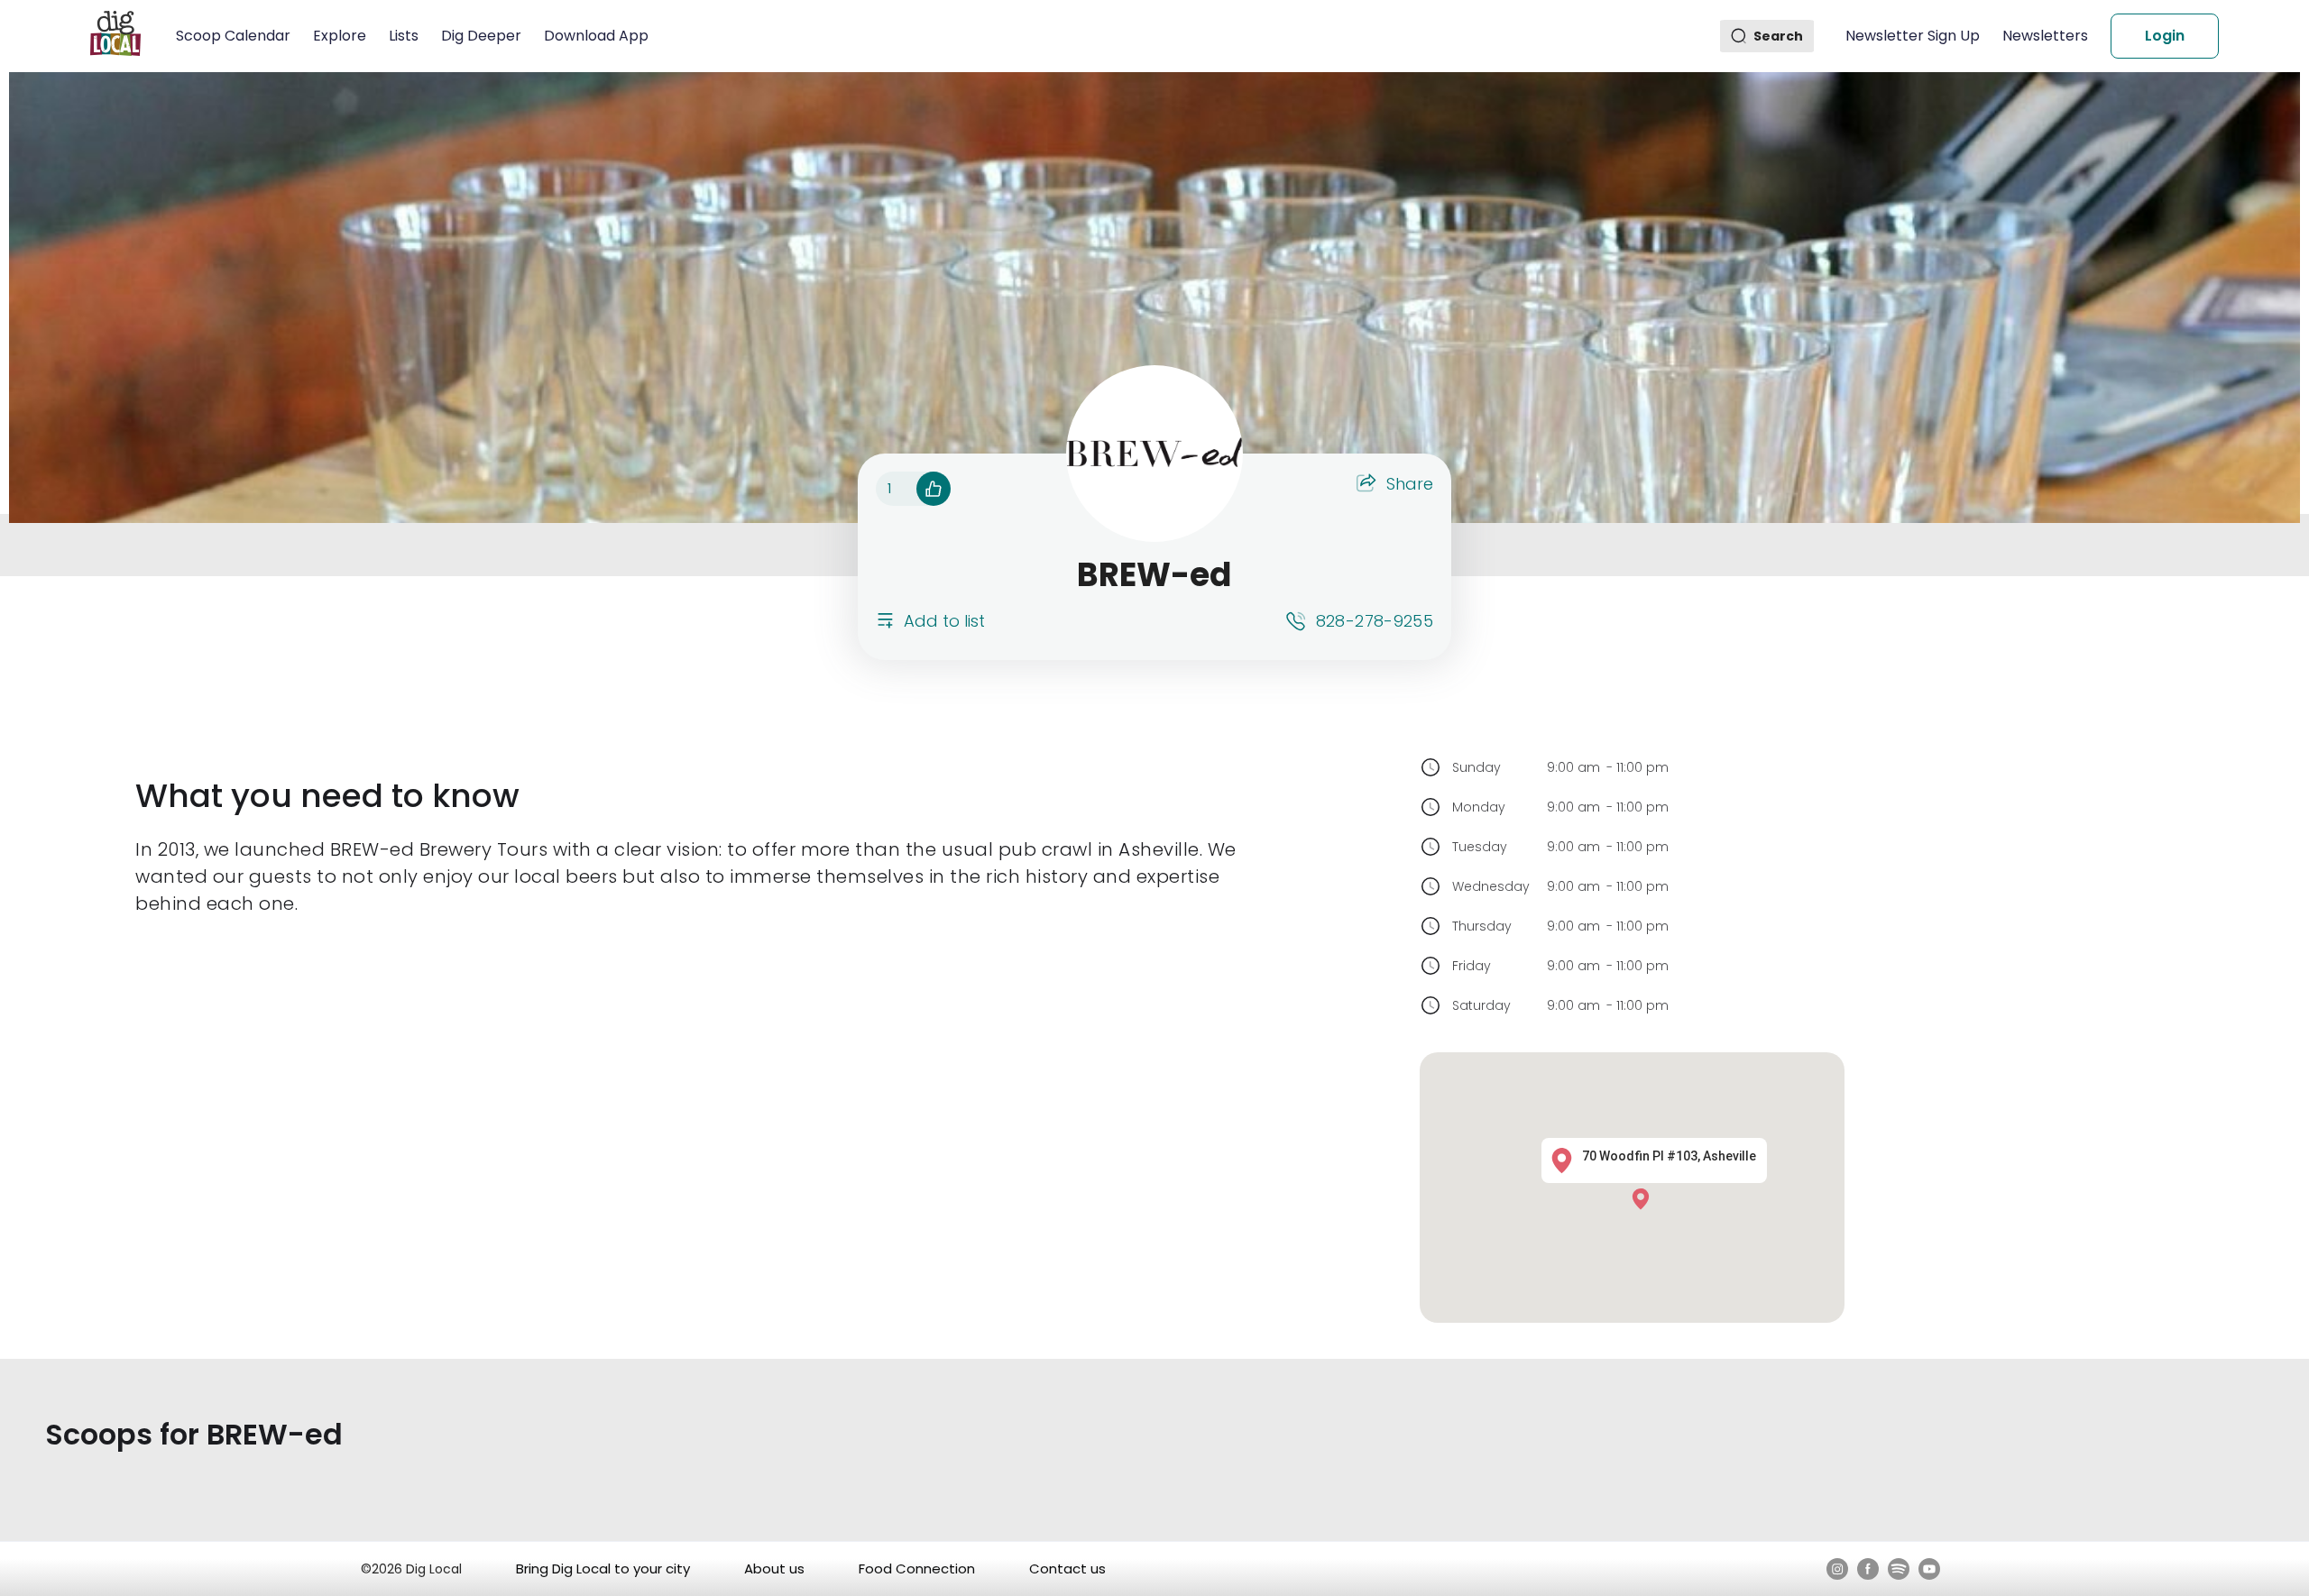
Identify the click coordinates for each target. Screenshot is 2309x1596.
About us (774, 1568)
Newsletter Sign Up (1913, 36)
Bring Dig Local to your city (603, 1568)
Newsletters (2045, 36)
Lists (404, 36)
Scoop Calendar (233, 36)
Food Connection (917, 1568)
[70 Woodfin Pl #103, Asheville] (1645, 1198)
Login (2165, 36)
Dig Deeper (481, 36)
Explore (340, 36)
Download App (596, 36)
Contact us (1067, 1568)
